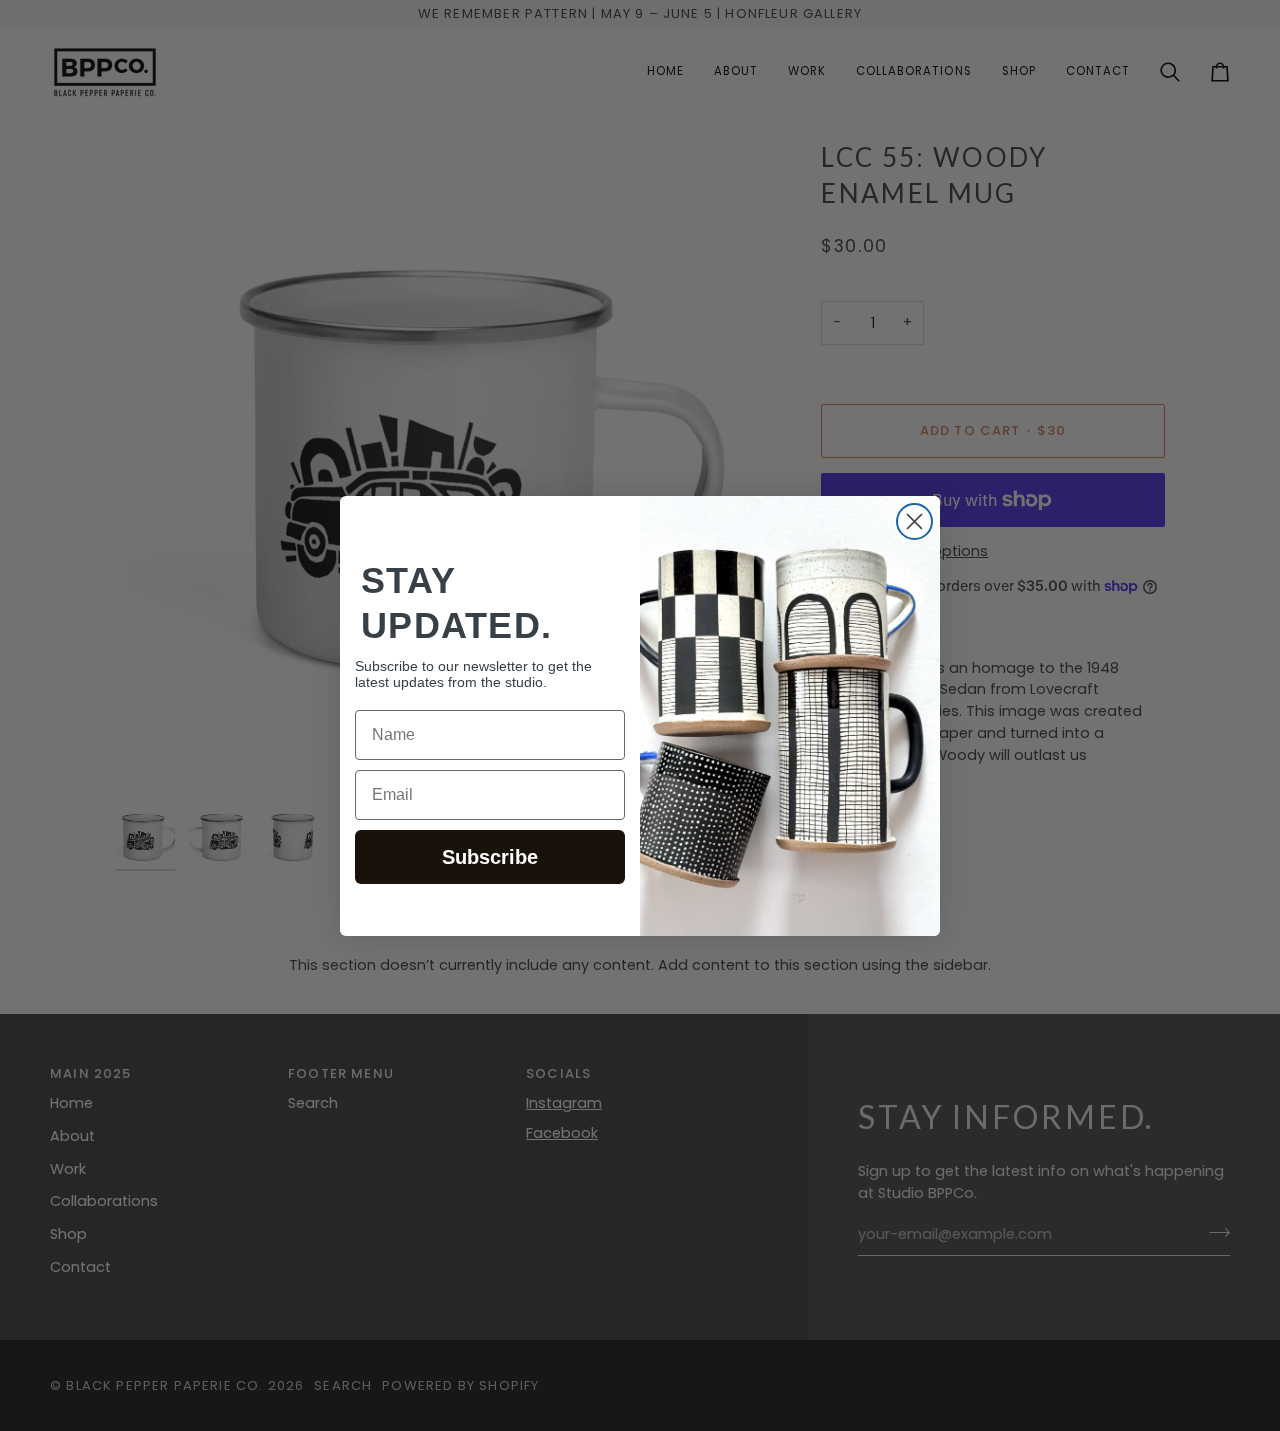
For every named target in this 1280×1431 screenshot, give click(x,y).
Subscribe (490, 857)
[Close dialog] (914, 521)
